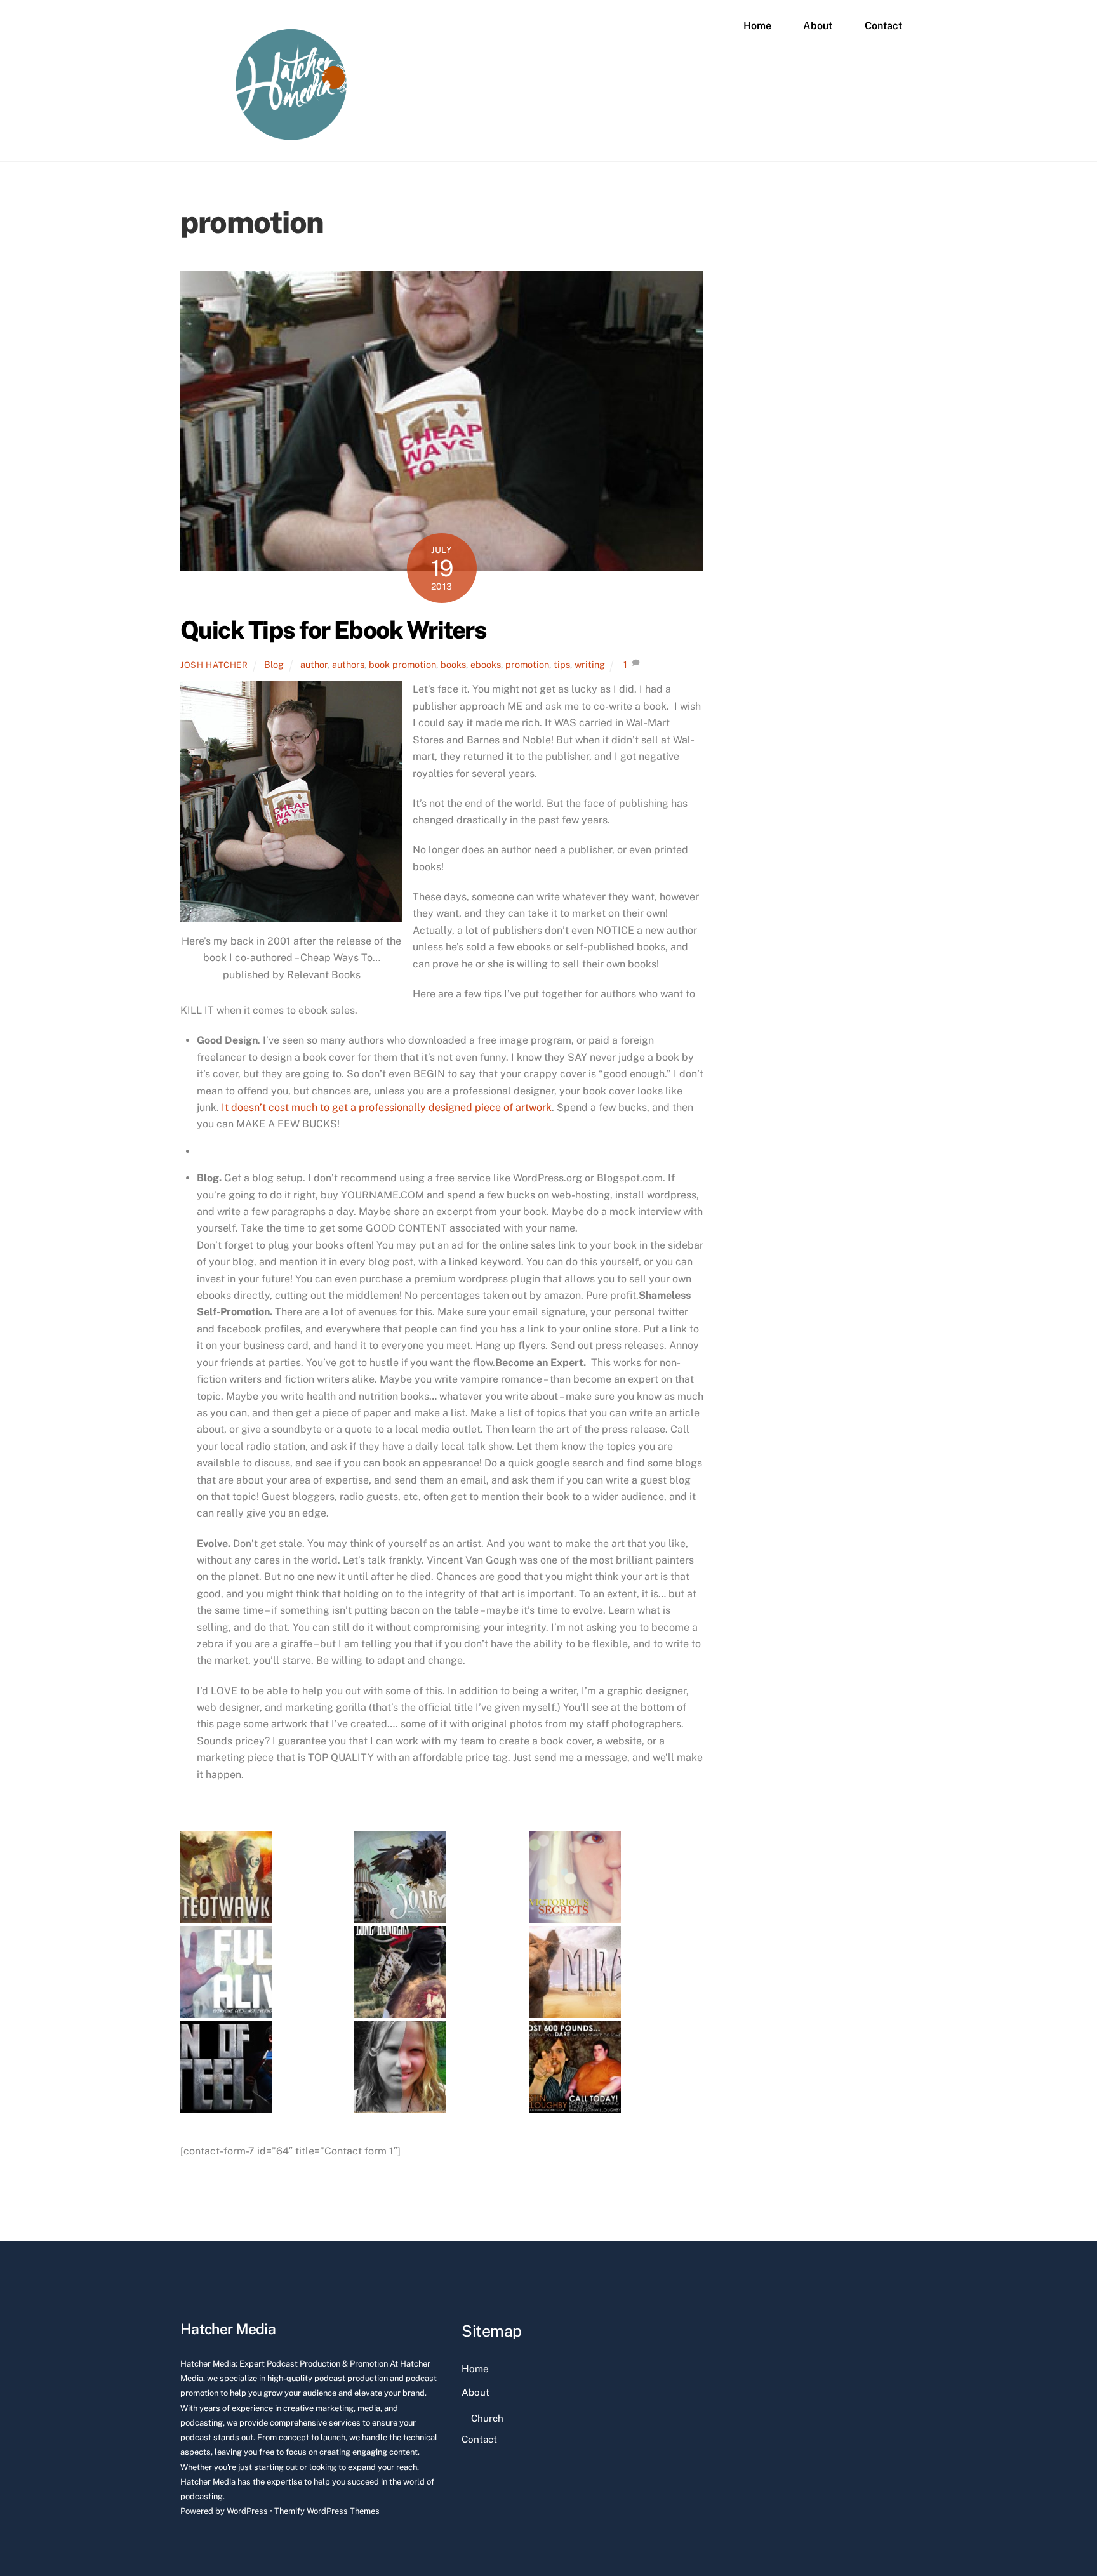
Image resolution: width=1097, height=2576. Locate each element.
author (314, 664)
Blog (274, 664)
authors (348, 664)
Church (487, 2418)
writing (590, 664)
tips (562, 664)
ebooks (486, 664)
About (818, 26)
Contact (883, 26)
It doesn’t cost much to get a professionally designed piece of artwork (385, 1107)
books (453, 664)
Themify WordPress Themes (327, 2511)
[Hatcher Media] (291, 138)
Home (757, 26)
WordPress (247, 2511)
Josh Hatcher (214, 665)
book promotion (402, 664)
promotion (527, 664)
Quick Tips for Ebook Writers (333, 630)
